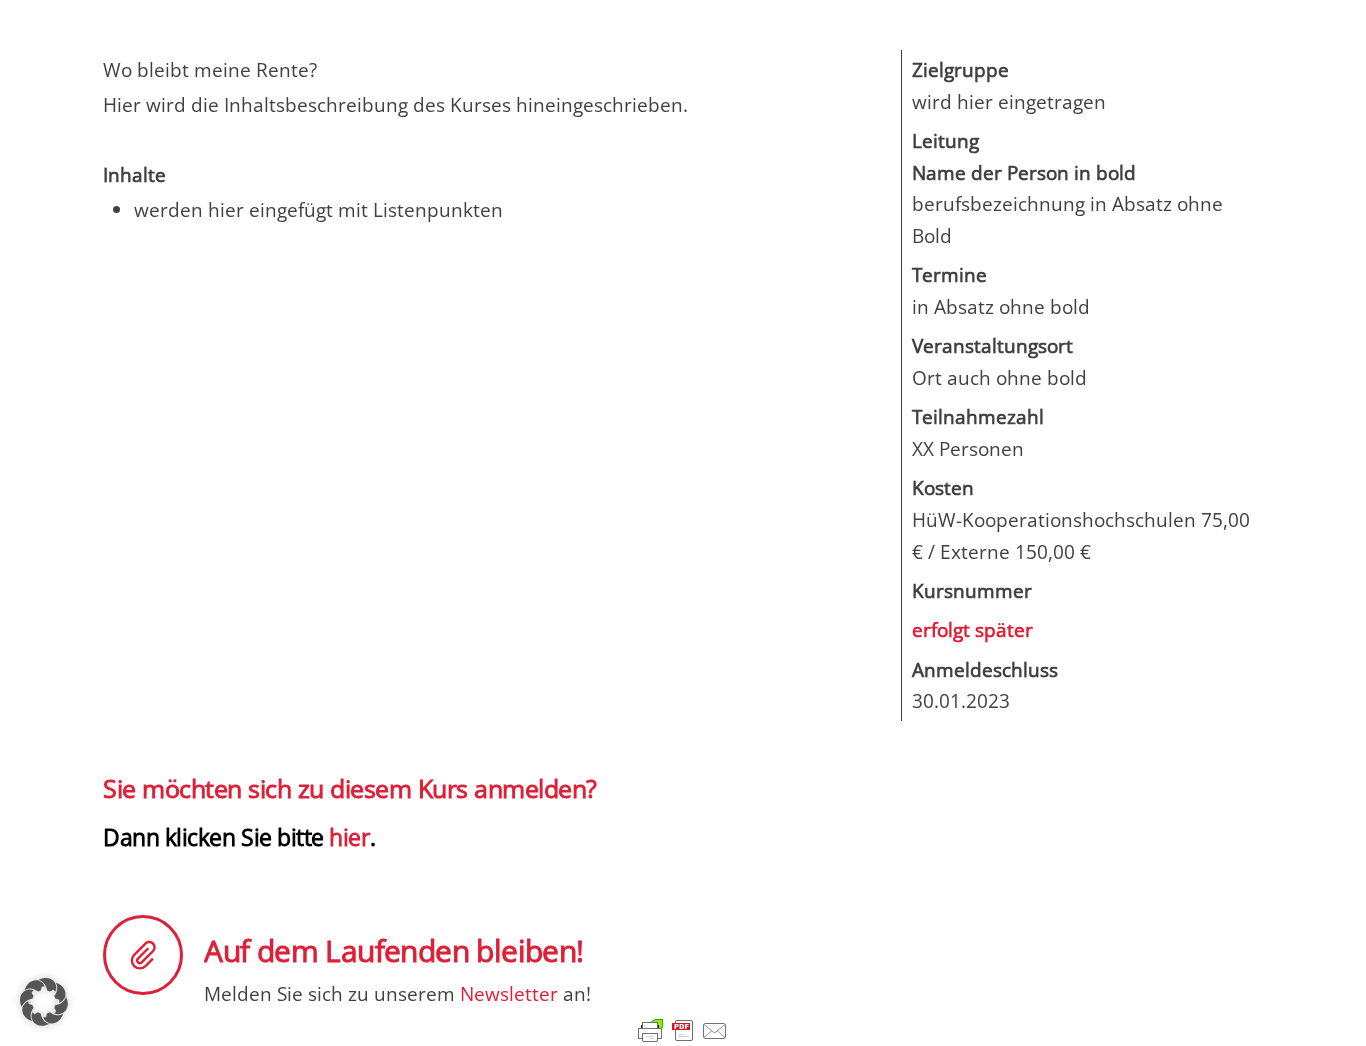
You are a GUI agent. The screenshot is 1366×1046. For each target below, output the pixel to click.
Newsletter (509, 993)
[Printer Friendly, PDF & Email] (683, 1030)
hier (347, 837)
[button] (44, 1002)
